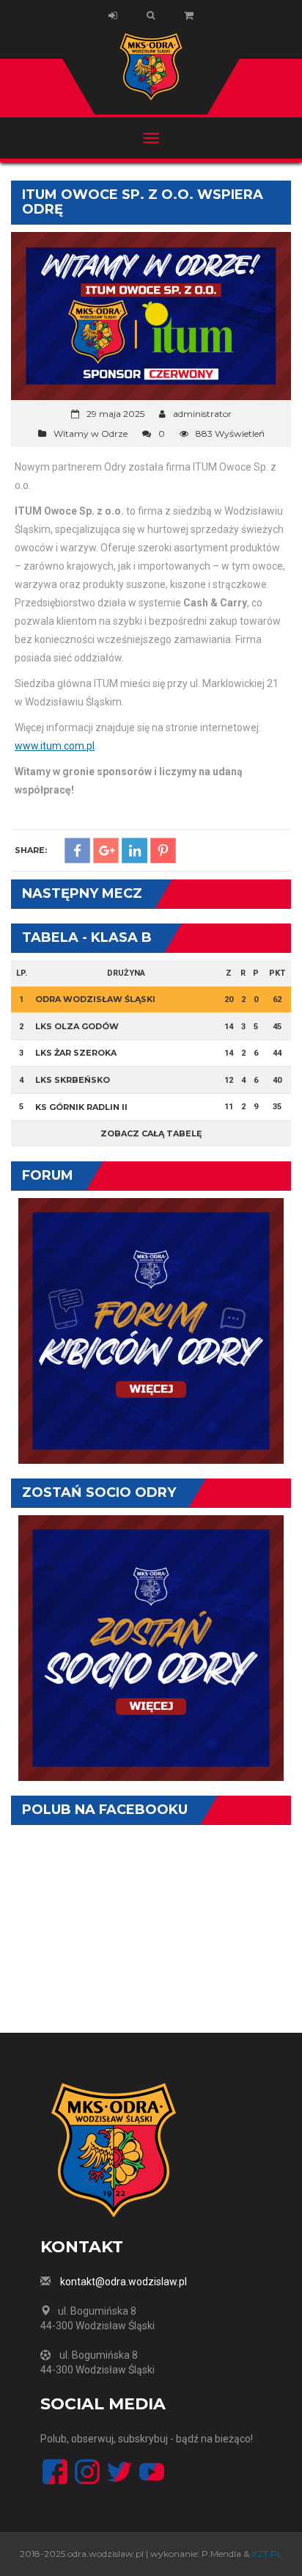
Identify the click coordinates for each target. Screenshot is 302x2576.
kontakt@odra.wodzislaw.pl (124, 2282)
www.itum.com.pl (55, 746)
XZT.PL (267, 2554)
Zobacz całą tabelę (151, 1133)
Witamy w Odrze (91, 433)
